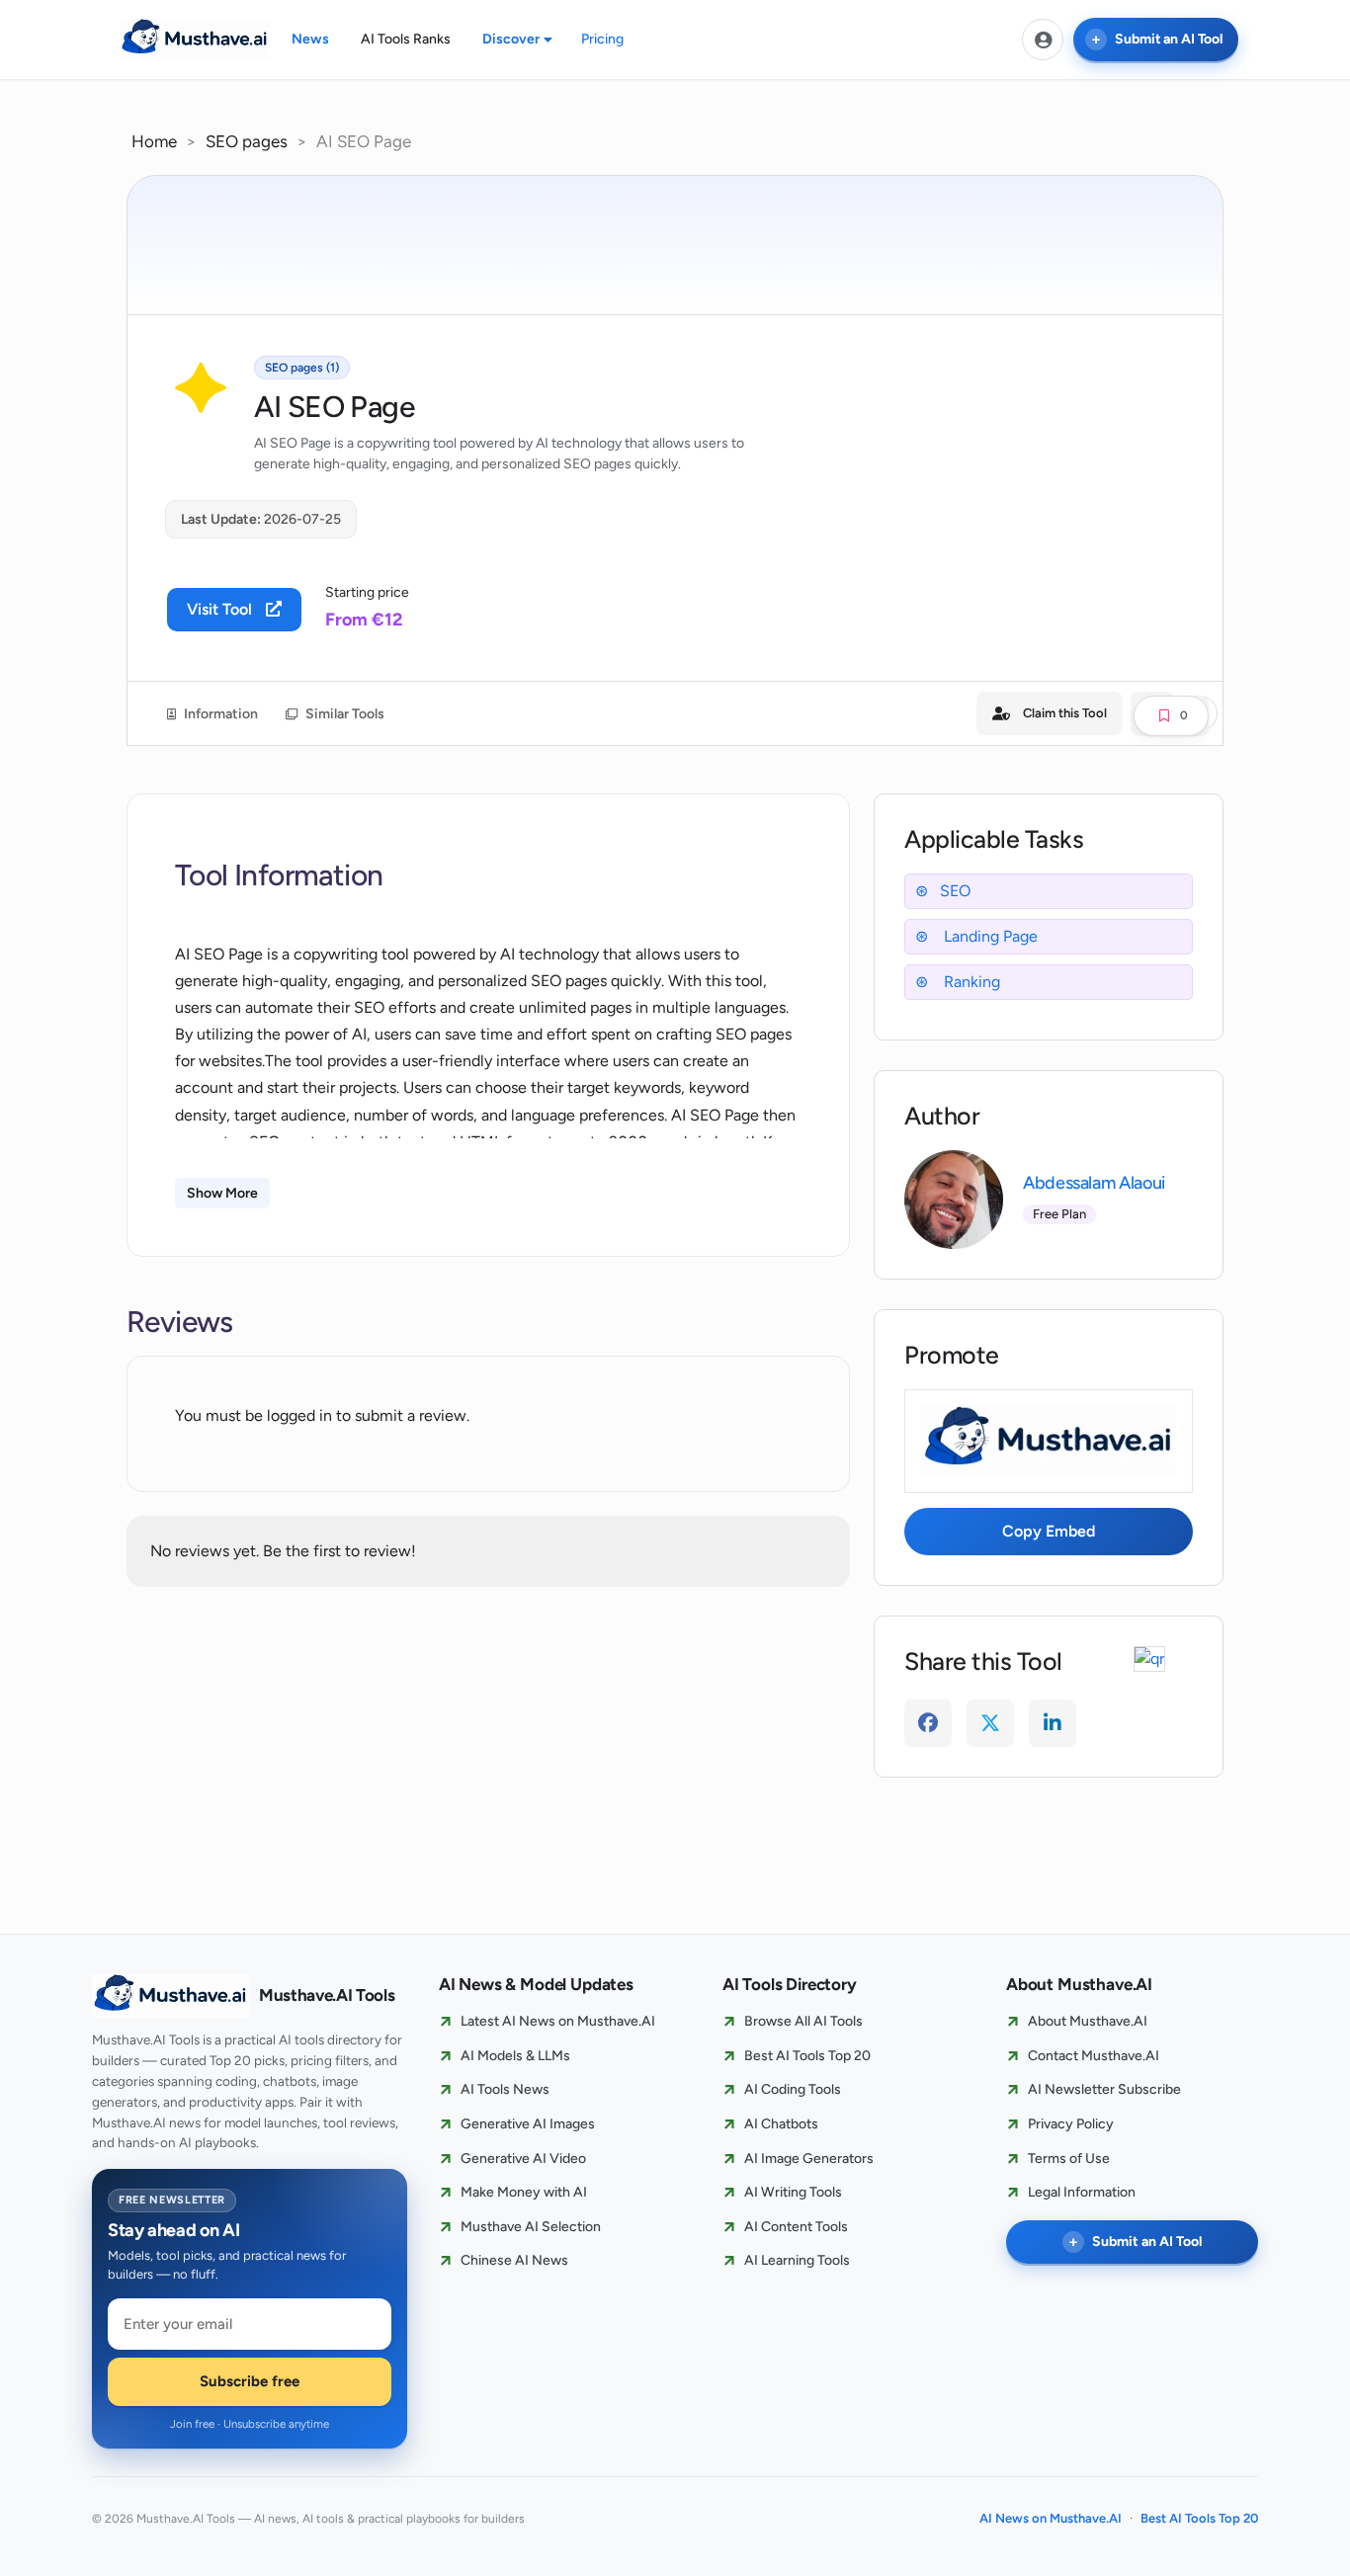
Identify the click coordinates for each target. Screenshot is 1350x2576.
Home (154, 141)
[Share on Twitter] (990, 1723)
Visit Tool (221, 609)
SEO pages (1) (302, 368)
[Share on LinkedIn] (1053, 1723)
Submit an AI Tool (1169, 39)
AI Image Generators (809, 2159)
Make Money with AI (524, 2192)
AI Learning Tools (797, 2260)
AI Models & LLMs (515, 2056)
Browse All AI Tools (803, 2021)
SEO (955, 891)
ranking (970, 982)
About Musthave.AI (1088, 2021)
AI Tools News (505, 2089)
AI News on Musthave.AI (1051, 2518)
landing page (989, 936)
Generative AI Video (523, 2159)
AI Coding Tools (793, 2089)
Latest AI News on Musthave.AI (558, 2021)
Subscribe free (250, 2381)
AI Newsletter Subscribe (1104, 2089)
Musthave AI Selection (531, 2227)
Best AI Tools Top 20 (807, 2056)
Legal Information (1082, 2192)
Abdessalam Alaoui (1094, 1183)
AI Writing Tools (793, 2192)
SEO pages (247, 141)
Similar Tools (343, 714)
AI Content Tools (796, 2227)
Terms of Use (1069, 2159)
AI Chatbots (781, 2124)
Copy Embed (1049, 1531)
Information (219, 714)
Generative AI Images (528, 2124)
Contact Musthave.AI (1094, 2056)
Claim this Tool (1065, 713)
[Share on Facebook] (928, 1723)
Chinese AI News (514, 2260)
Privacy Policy (1071, 2124)
